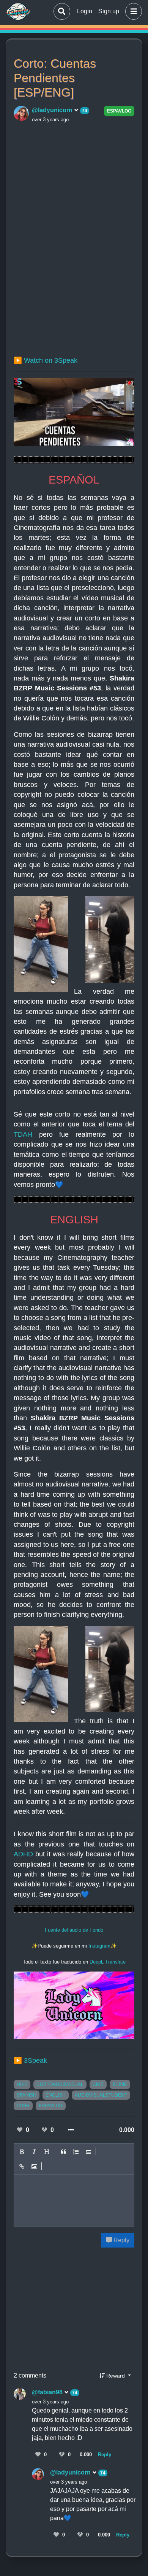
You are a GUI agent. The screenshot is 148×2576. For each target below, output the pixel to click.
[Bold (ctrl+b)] (22, 2152)
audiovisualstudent (101, 2095)
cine (98, 2084)
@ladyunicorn (53, 110)
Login (85, 11)
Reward (116, 2376)
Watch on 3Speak (51, 360)
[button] (132, 11)
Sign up (109, 11)
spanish (27, 2095)
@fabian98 (48, 2392)
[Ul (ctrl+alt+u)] (89, 2152)
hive (22, 2084)
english (56, 2095)
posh (23, 2106)
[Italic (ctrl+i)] (35, 2152)
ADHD (23, 1854)
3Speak (35, 2060)
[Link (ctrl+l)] (22, 2167)
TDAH (23, 1134)
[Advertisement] (74, 201)
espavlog (51, 2106)
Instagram (99, 1946)
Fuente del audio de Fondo (74, 1930)
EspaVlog (119, 111)
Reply (121, 2240)
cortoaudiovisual (60, 2084)
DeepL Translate (108, 1962)
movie (120, 2084)
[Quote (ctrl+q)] (64, 2152)
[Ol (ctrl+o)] (76, 2152)
